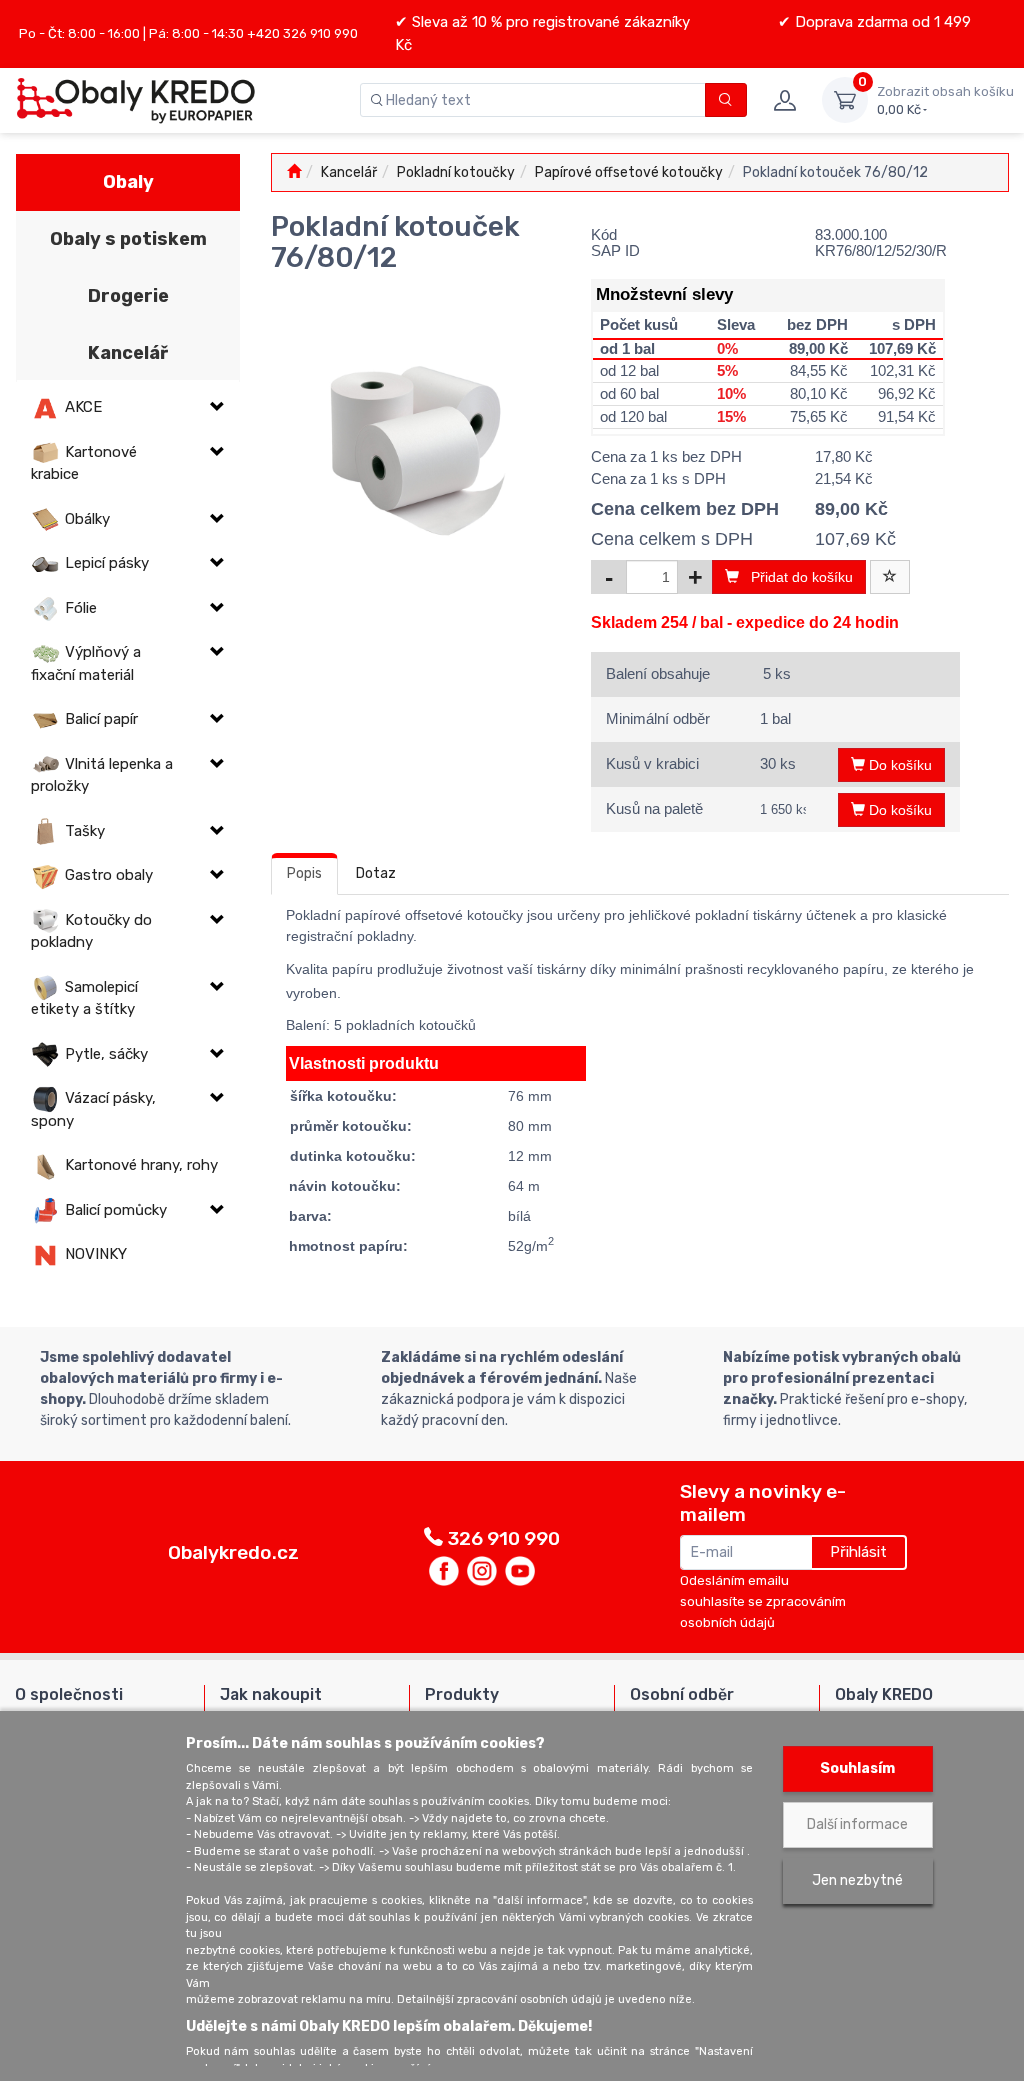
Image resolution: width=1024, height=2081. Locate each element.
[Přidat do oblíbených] (890, 577)
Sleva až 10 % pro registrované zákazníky (549, 22)
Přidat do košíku (796, 577)
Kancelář (128, 353)
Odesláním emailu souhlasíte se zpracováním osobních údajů (763, 1601)
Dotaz (376, 873)
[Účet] (784, 100)
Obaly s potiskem (128, 239)
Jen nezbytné (857, 1880)
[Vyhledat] (726, 100)
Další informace (857, 1824)
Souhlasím (857, 1768)
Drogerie (128, 296)
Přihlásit (858, 1552)
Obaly (128, 182)
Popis (304, 873)
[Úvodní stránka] (294, 172)
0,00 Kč (945, 100)
